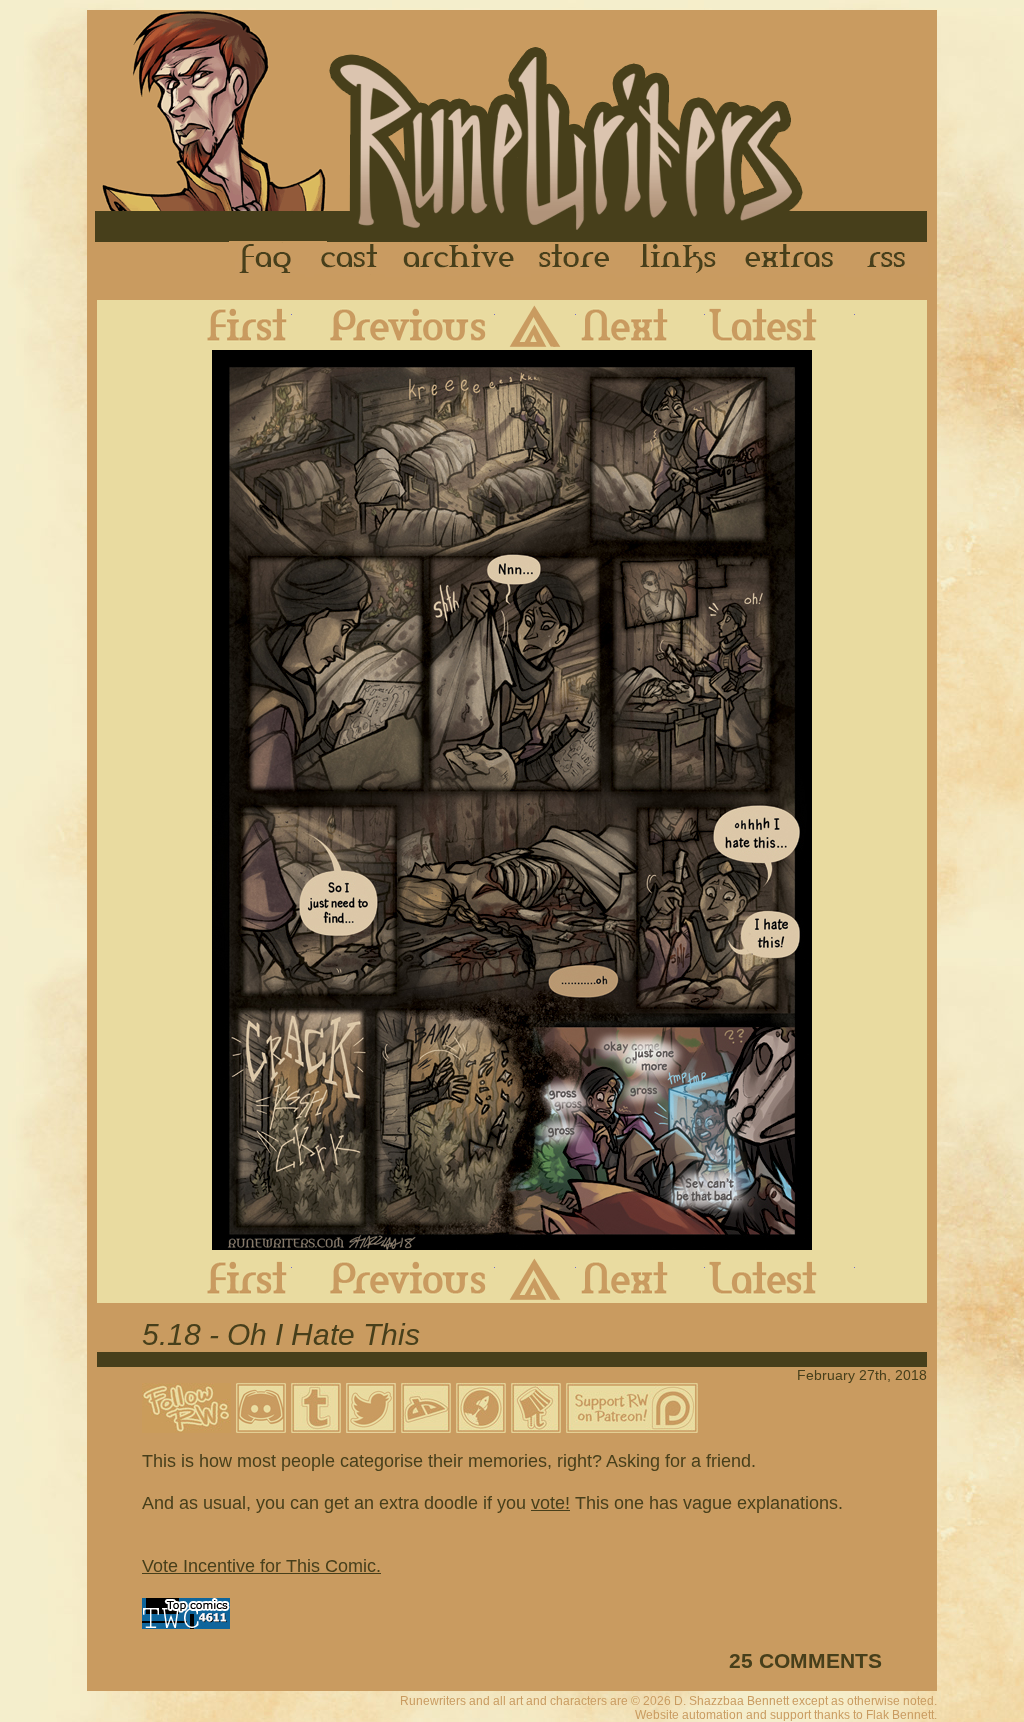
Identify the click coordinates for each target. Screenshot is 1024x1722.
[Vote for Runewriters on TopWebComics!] (186, 1623)
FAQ (267, 259)
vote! (550, 1503)
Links (678, 259)
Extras (793, 259)
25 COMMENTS (805, 1660)
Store (574, 259)
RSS (892, 259)
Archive (459, 259)
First (231, 325)
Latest (780, 325)
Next (640, 325)
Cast (350, 259)
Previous (393, 325)
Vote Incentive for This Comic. (261, 1566)
